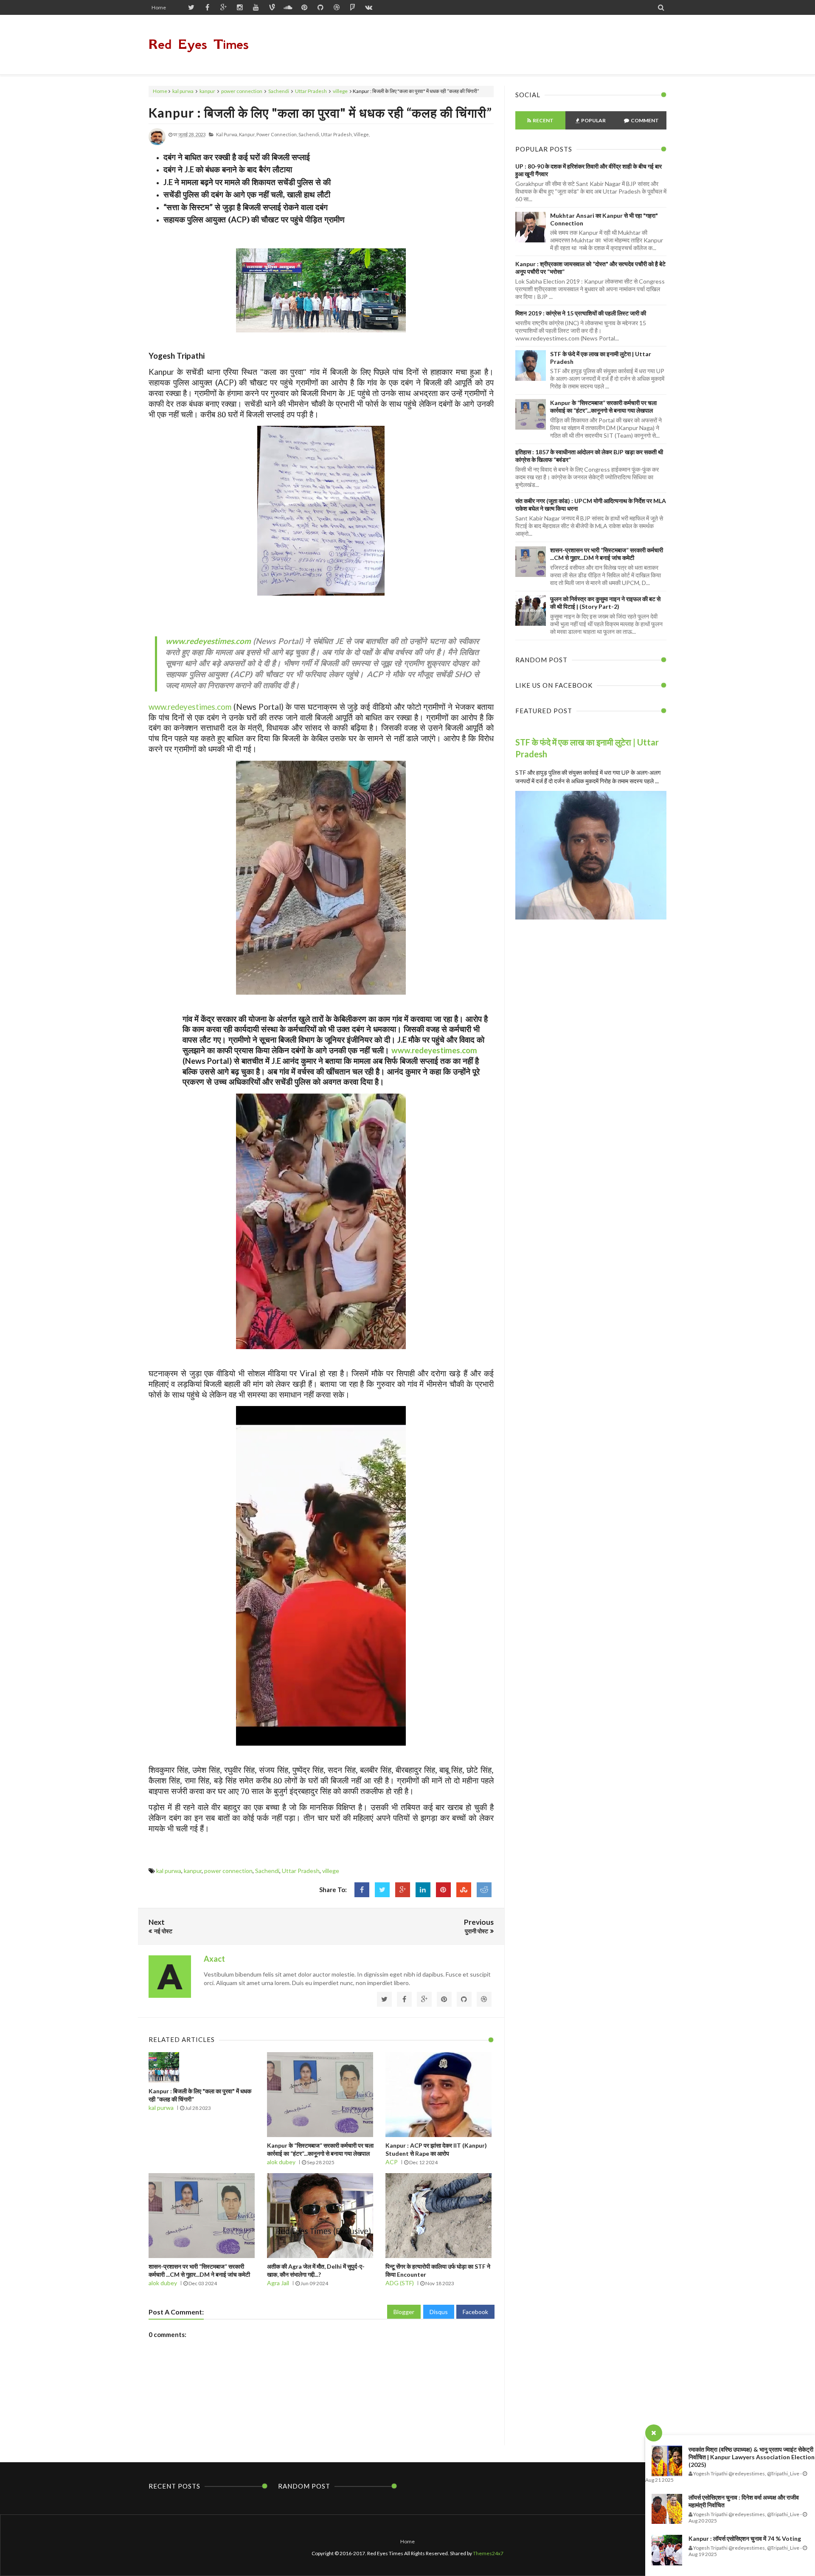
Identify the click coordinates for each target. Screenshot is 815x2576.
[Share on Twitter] (382, 1890)
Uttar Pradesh (311, 91)
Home (159, 7)
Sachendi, (309, 134)
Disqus (439, 2312)
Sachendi (279, 91)
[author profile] (157, 143)
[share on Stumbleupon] (464, 1890)
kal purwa (183, 91)
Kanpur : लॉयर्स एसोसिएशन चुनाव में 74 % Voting (745, 2538)
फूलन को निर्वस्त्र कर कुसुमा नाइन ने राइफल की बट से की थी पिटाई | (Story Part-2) (605, 603)
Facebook (475, 2312)
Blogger (404, 2312)
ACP (392, 2162)
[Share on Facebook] (362, 1890)
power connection (242, 91)
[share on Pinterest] (443, 1890)
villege (340, 91)
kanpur (207, 91)
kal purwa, (227, 134)
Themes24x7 (488, 2553)
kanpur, (247, 134)
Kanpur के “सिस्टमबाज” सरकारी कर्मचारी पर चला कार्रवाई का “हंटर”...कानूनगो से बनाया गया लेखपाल (603, 406)
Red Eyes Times (199, 44)
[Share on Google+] (403, 1890)
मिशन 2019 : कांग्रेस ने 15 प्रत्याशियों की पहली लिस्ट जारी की (581, 313)
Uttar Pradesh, (337, 134)
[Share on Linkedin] (423, 1890)
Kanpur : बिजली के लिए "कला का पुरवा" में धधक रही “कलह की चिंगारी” (320, 112)
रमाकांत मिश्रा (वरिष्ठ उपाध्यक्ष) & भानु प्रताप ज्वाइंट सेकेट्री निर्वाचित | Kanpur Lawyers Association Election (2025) (752, 2457)
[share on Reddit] (484, 1890)
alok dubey (281, 2162)
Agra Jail (278, 2283)
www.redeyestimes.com (208, 641)
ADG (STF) (400, 2283)
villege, (362, 134)
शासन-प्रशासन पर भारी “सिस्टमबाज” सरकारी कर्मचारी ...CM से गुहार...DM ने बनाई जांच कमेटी (607, 554)
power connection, (277, 134)
